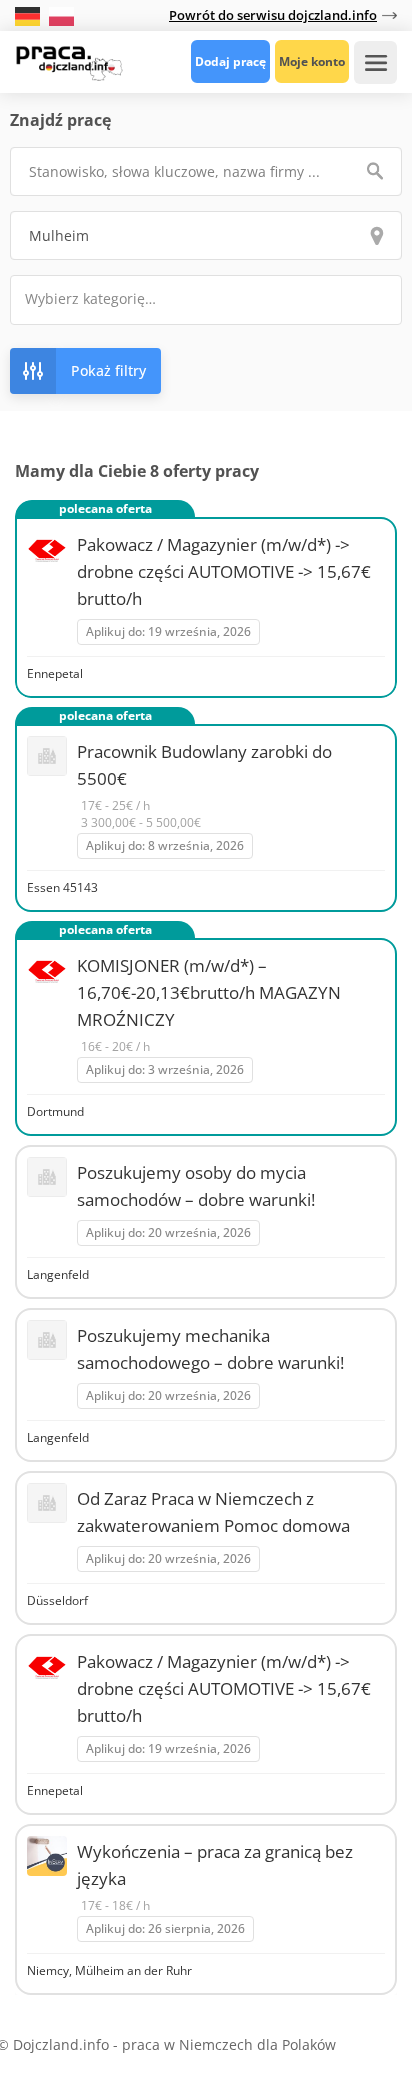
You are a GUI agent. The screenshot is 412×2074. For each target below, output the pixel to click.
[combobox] (206, 300)
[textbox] (103, 299)
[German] (29, 14)
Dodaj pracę (230, 61)
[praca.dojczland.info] (69, 61)
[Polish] (61, 14)
